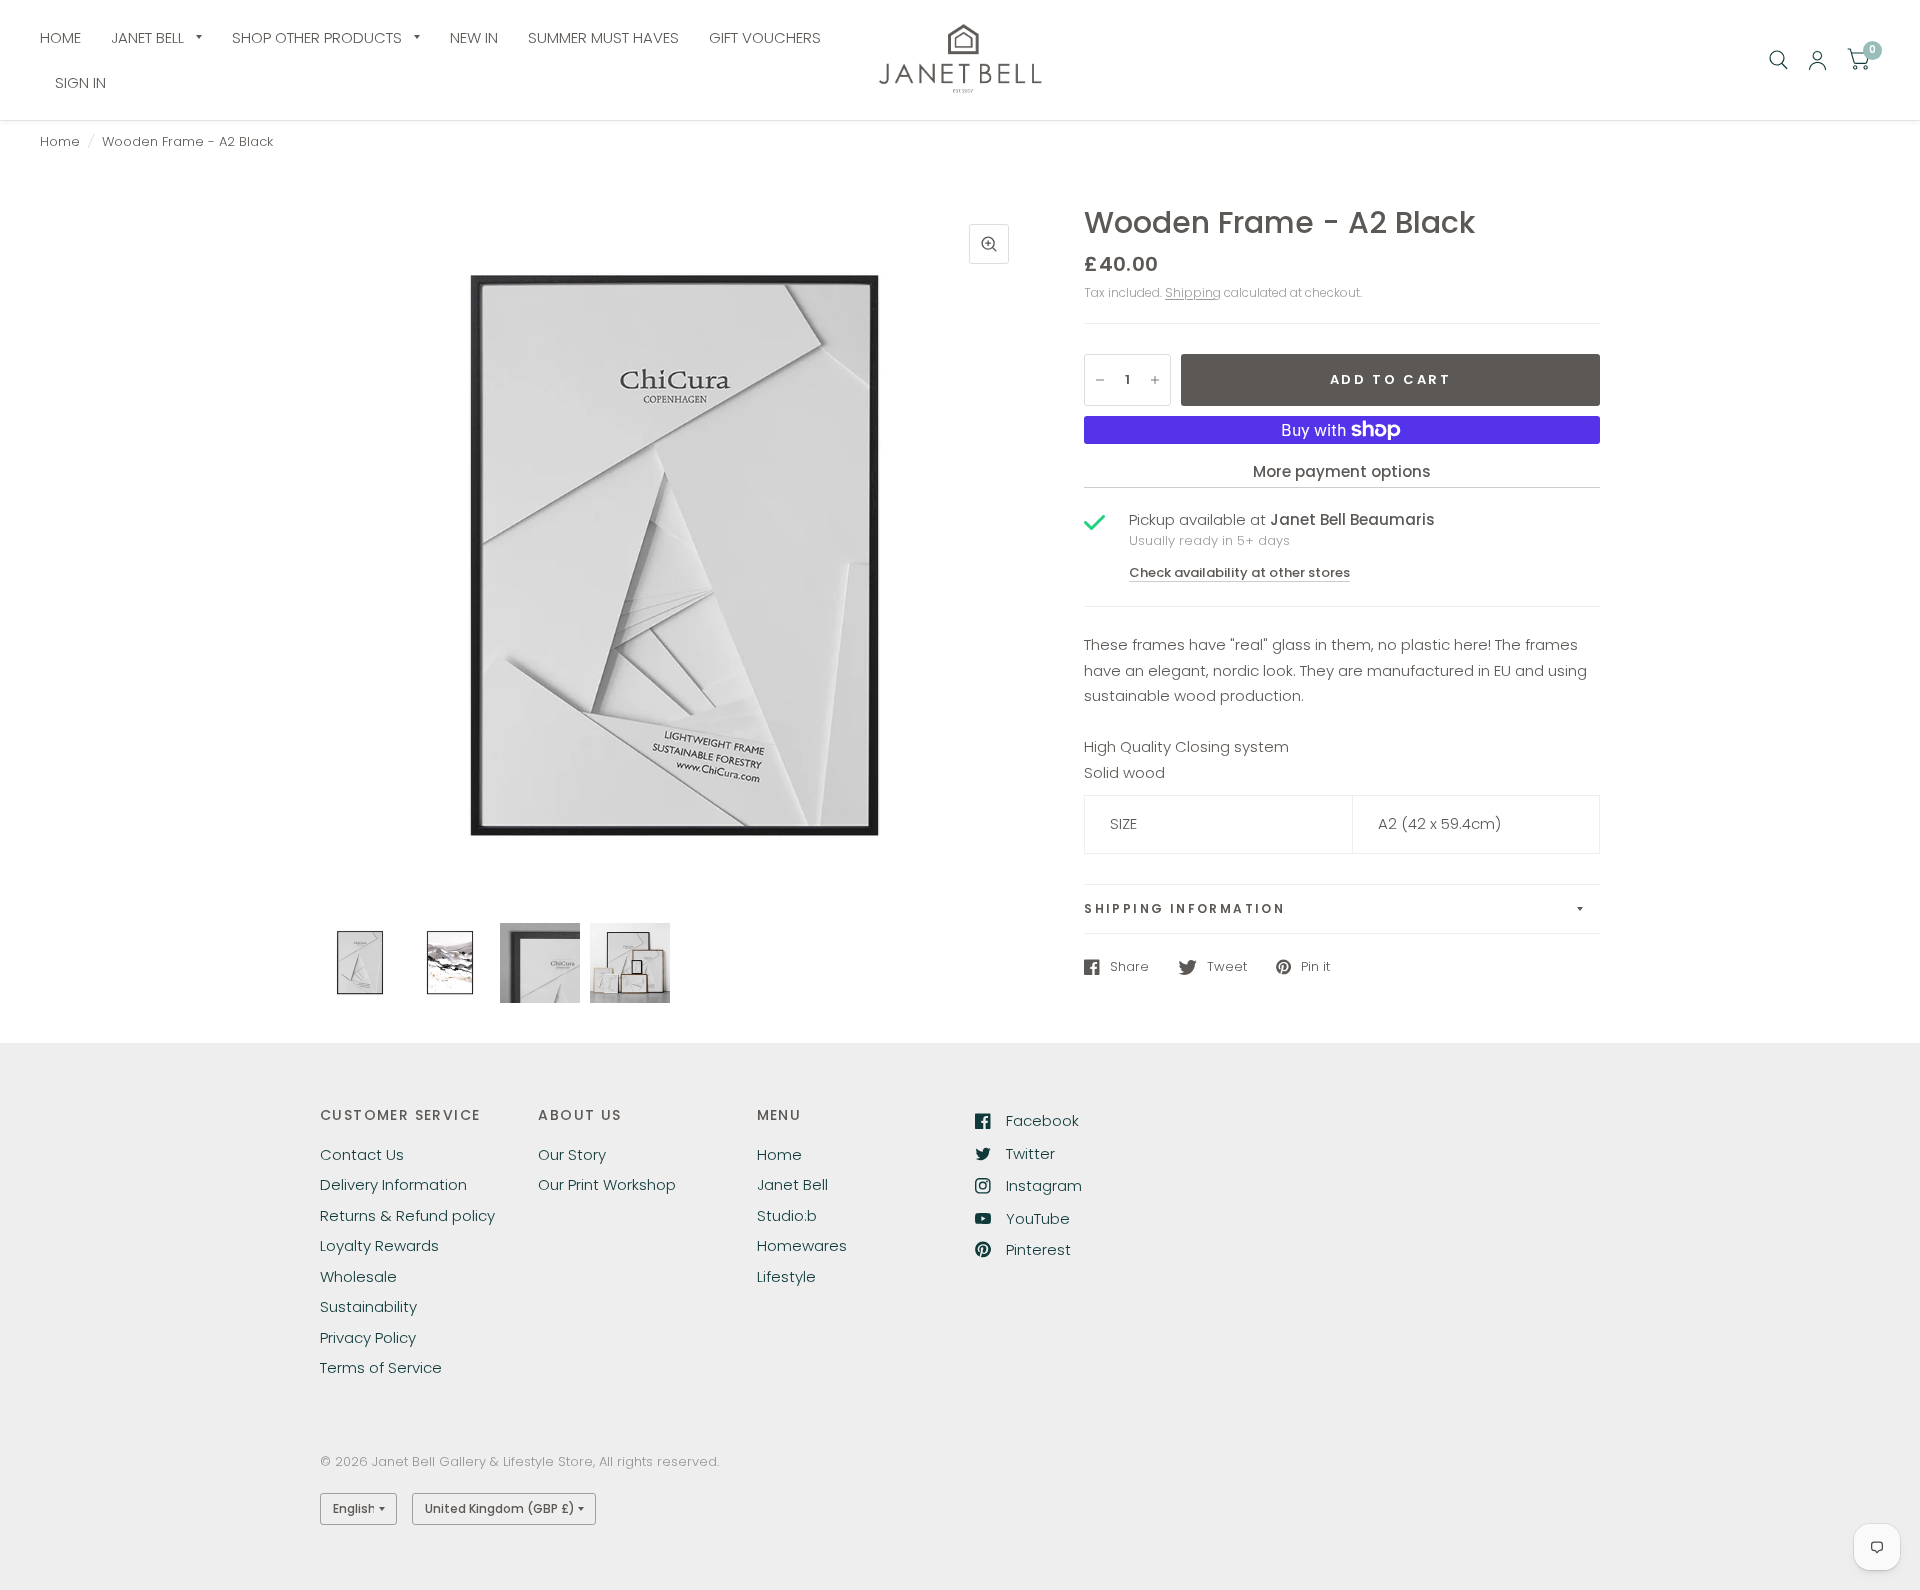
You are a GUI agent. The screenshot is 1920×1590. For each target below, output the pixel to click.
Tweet (1227, 967)
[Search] (1778, 60)
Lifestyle (786, 1276)
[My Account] (1817, 60)
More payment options (1342, 471)
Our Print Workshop (607, 1184)
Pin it (1315, 967)
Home (60, 141)
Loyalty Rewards (379, 1245)
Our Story (572, 1154)
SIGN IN (80, 82)
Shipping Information (1184, 908)
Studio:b (787, 1215)
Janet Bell (792, 1184)
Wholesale (358, 1276)
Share (1129, 967)
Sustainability (368, 1306)
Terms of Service (381, 1367)
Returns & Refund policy (407, 1215)
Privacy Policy (368, 1337)
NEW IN (474, 37)
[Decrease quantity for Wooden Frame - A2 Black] (1100, 380)
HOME (60, 37)
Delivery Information (393, 1184)
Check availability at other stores (1239, 572)
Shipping (1193, 292)
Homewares (802, 1245)
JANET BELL (147, 37)
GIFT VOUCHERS (765, 37)
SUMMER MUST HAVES (603, 37)
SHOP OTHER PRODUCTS (317, 37)
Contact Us (362, 1154)
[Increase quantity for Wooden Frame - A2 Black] (1155, 380)
